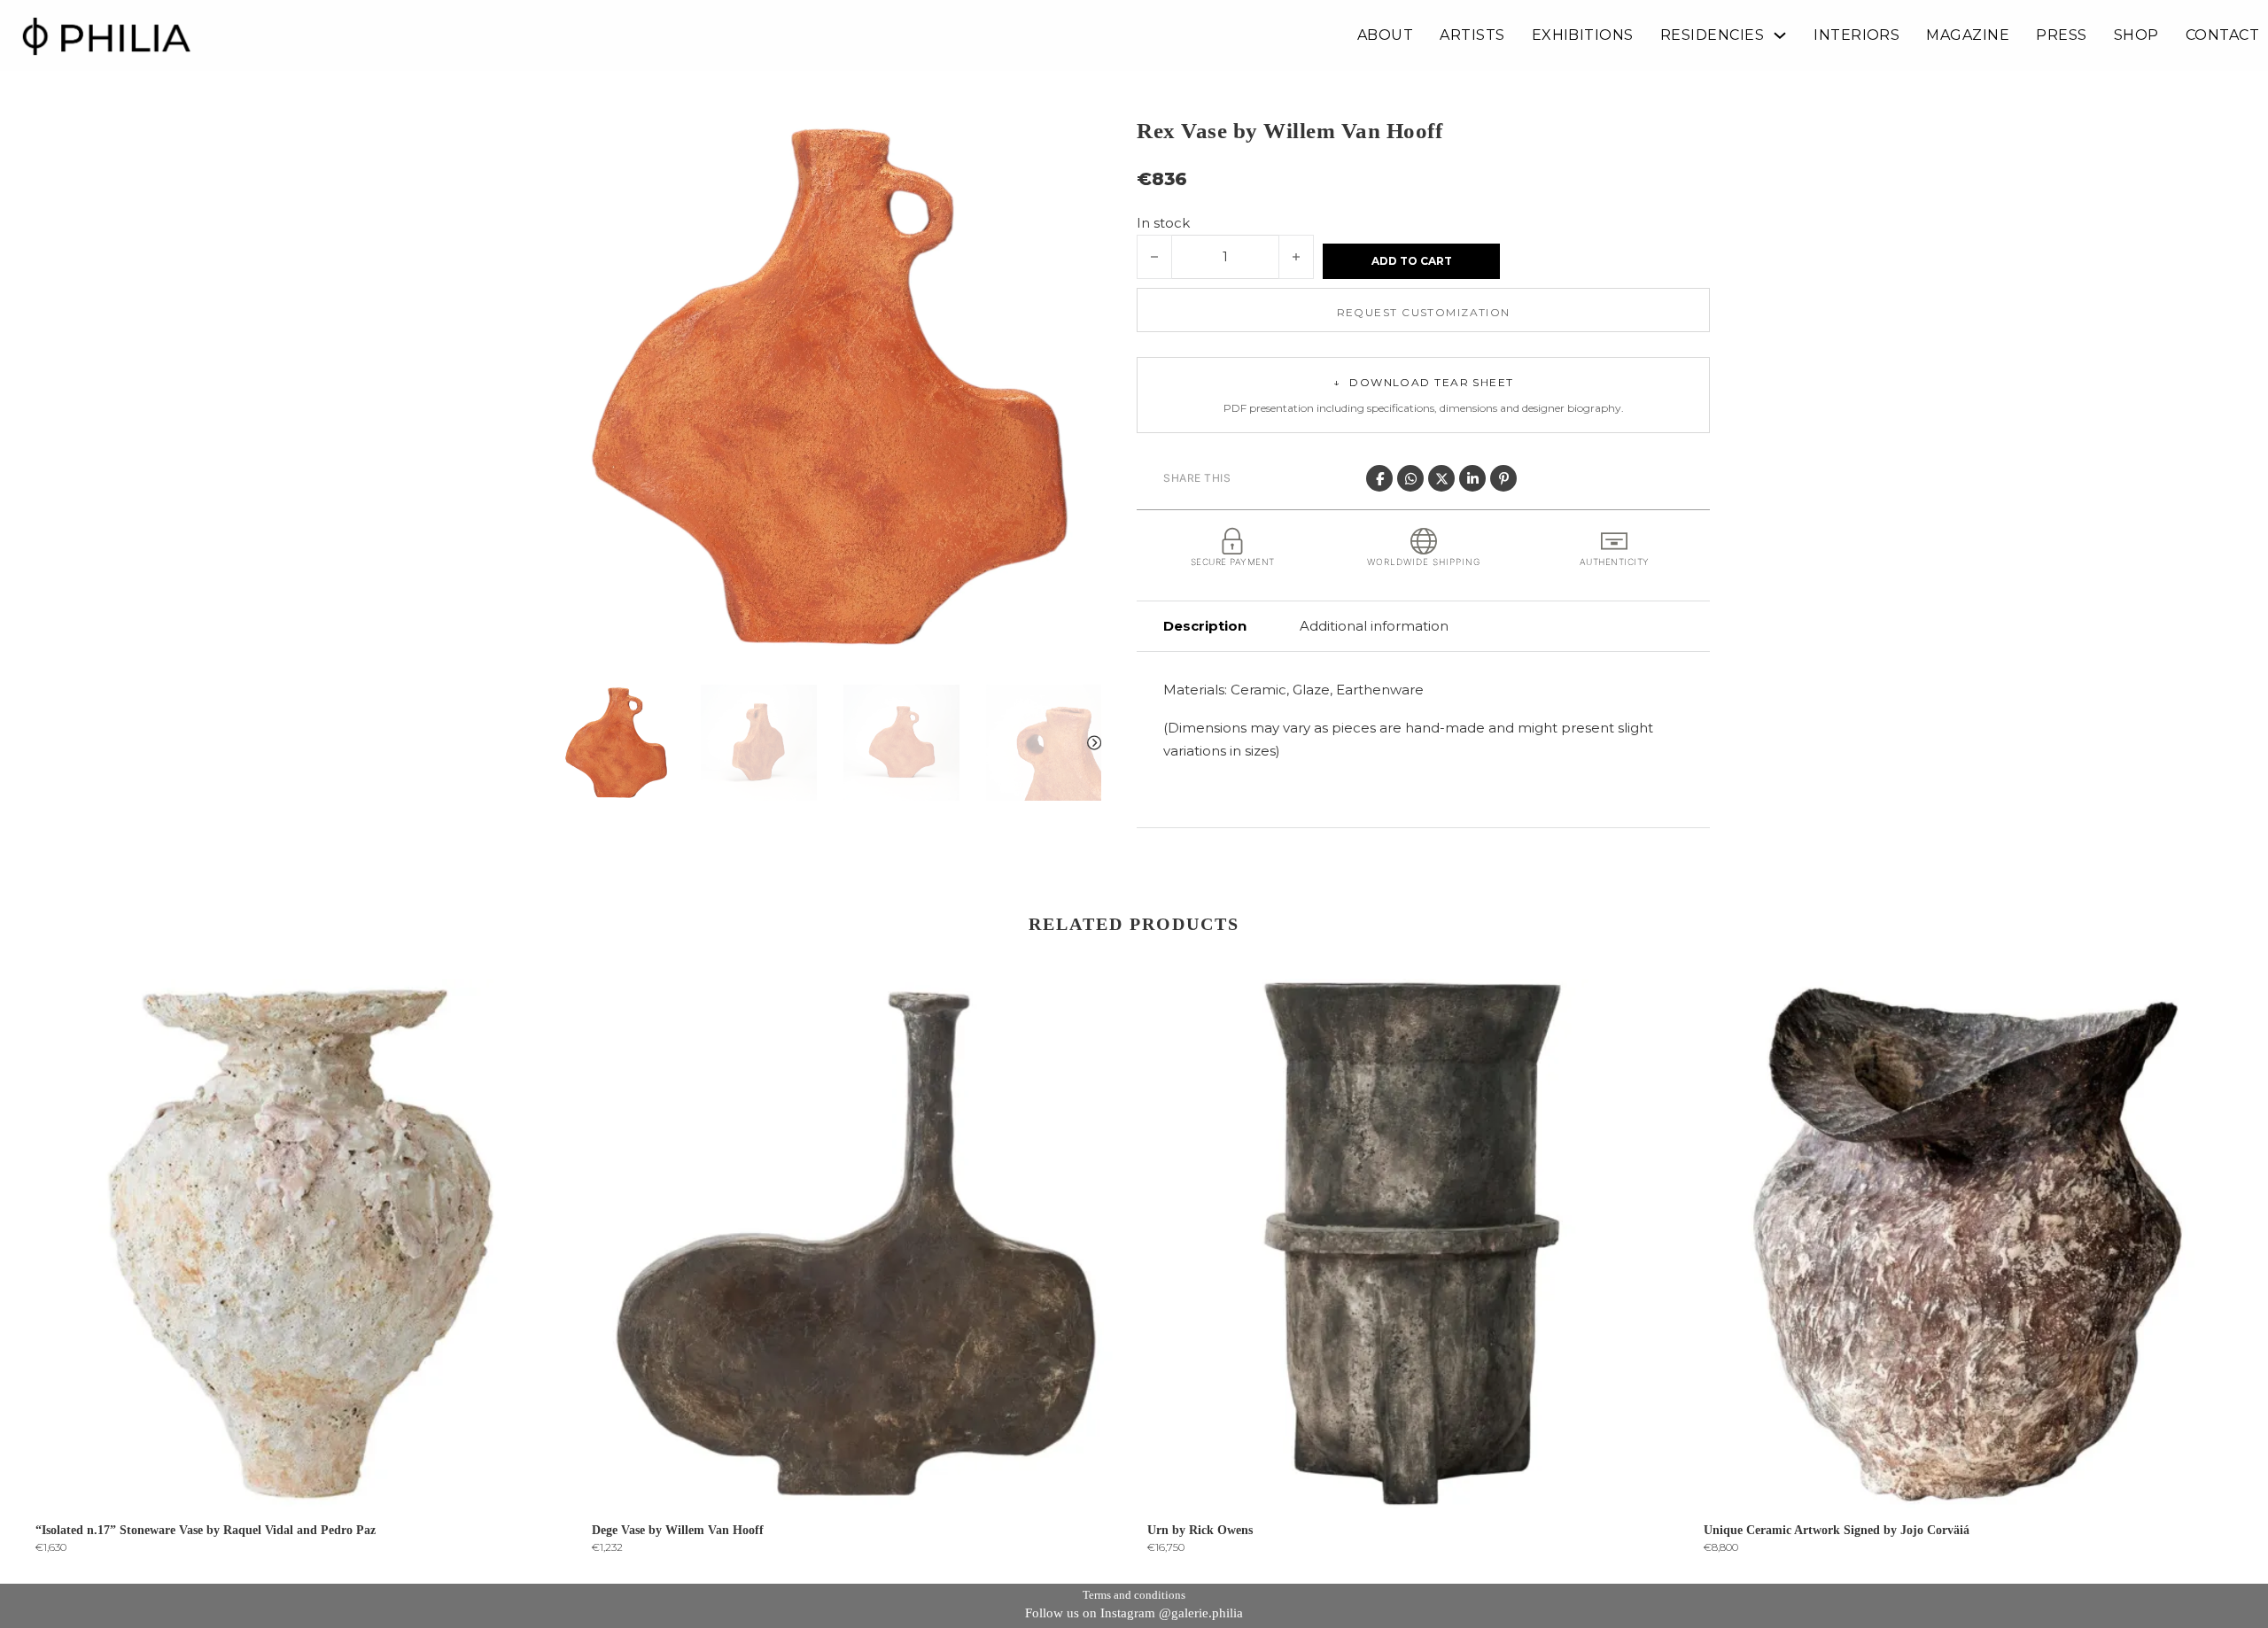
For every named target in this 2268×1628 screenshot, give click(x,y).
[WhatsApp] (1410, 478)
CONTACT (2222, 35)
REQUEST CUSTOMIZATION (1424, 312)
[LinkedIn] (1472, 478)
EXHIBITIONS (1583, 35)
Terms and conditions (1134, 1595)
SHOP (2136, 35)
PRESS (2061, 35)
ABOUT (1385, 35)
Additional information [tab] (1374, 626)
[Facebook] (1379, 478)
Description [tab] (1205, 626)
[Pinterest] (1503, 478)
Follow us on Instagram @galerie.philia (1134, 1613)
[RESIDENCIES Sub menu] (1780, 35)
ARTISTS (1472, 35)
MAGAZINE (1968, 35)
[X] (1441, 478)
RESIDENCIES (1712, 35)
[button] (1077, 139)
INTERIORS (1856, 35)
